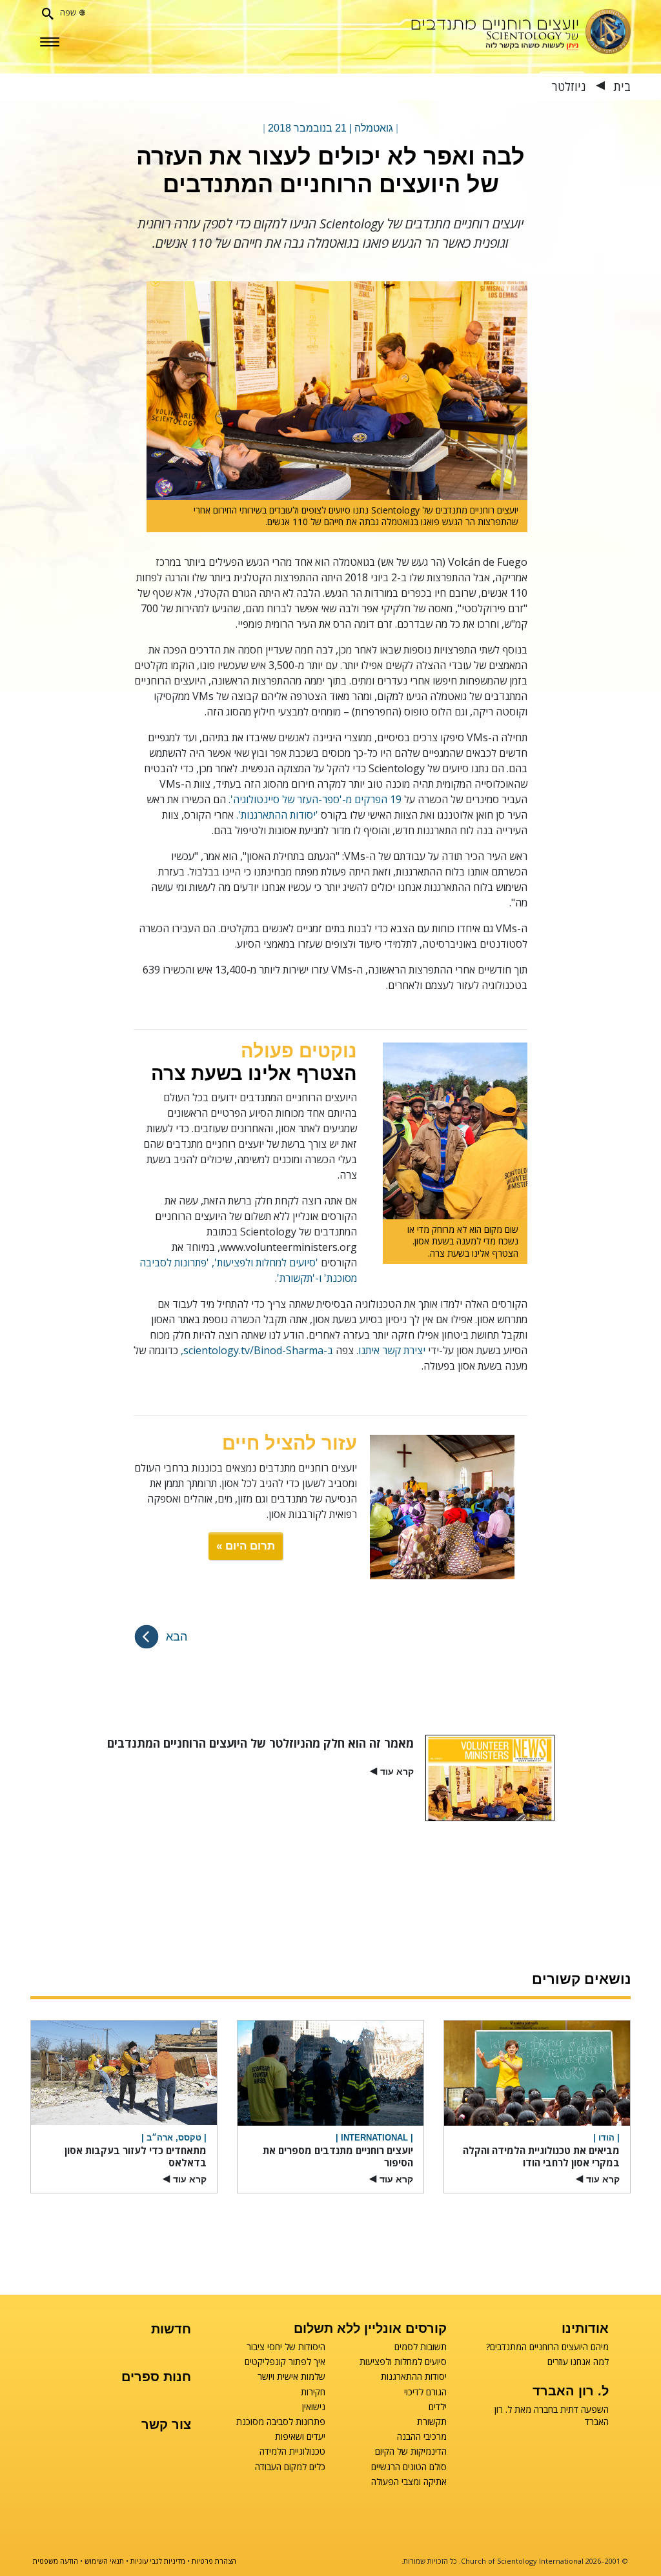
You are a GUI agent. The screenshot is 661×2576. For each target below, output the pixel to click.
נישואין (314, 2407)
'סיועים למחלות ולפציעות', (265, 1263)
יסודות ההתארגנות (414, 2377)
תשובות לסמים (421, 2347)
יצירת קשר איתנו (392, 1350)
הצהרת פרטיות (214, 2561)
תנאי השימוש (104, 2561)
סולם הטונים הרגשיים (409, 2467)
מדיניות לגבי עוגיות (158, 2561)
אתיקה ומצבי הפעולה (409, 2482)
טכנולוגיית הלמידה (292, 2451)
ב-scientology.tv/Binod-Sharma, (257, 1350)
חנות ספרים (156, 2377)
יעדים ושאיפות (300, 2437)
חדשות (171, 2329)
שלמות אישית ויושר (291, 2377)
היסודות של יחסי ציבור (286, 2347)
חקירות (313, 2392)
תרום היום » (246, 1546)
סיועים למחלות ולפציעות (403, 2362)
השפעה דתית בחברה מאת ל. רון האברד (551, 2415)
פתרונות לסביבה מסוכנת (281, 2422)
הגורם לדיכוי (425, 2392)
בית (620, 86)
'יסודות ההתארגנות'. (277, 815)
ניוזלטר (569, 86)
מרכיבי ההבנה (422, 2437)
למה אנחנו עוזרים (578, 2362)
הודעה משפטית (56, 2561)
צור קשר (166, 2424)
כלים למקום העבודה (290, 2467)
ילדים (438, 2407)
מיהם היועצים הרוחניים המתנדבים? (547, 2347)
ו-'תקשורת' (299, 1278)
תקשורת (432, 2422)
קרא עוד (392, 1772)
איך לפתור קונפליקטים (285, 2362)
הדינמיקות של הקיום (411, 2451)
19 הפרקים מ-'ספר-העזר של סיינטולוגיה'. (316, 799)
